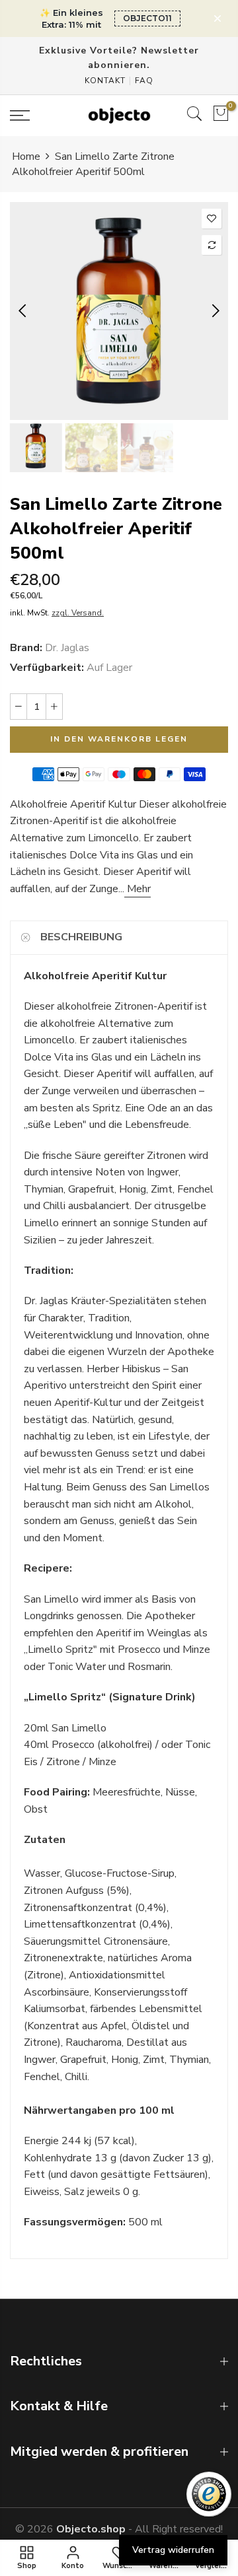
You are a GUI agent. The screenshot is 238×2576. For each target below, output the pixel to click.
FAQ (144, 81)
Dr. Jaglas (67, 647)
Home (26, 157)
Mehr (138, 889)
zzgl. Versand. (78, 613)
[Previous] (23, 311)
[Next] (215, 311)
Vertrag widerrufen (173, 2550)
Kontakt (105, 81)
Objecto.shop (91, 2529)
